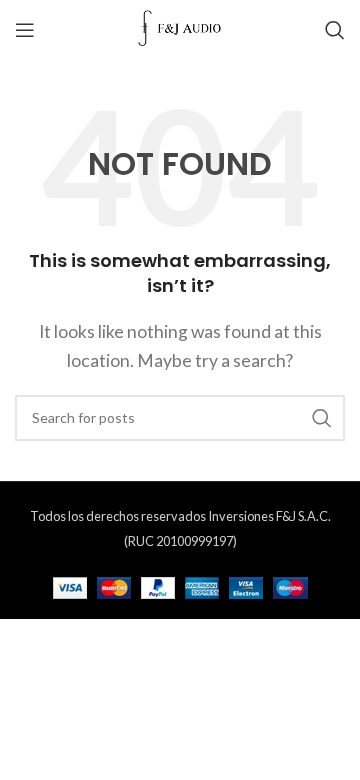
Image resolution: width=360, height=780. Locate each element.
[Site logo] (180, 27)
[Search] (335, 30)
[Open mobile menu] (25, 30)
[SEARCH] (322, 418)
